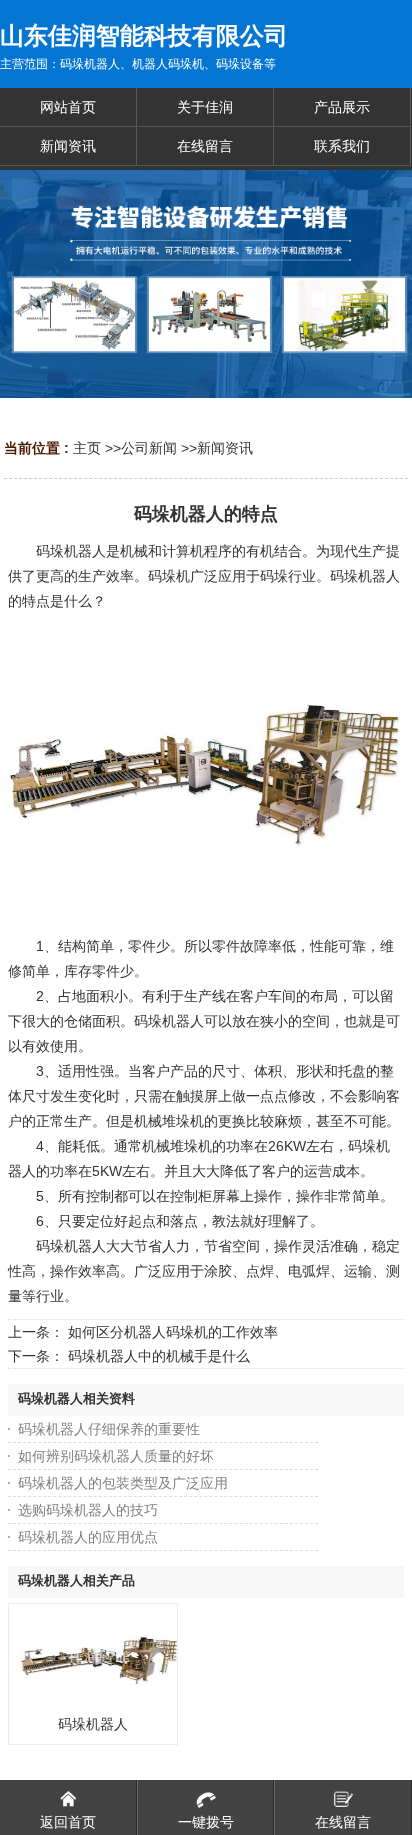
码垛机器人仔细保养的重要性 (109, 1429)
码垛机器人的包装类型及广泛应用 (123, 1483)
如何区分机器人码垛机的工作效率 (173, 1332)
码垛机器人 (93, 1724)
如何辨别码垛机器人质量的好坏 (116, 1456)
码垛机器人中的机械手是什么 (159, 1356)
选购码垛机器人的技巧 (88, 1510)
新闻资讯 (225, 448)
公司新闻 (149, 448)
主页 (87, 448)
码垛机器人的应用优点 (88, 1537)
